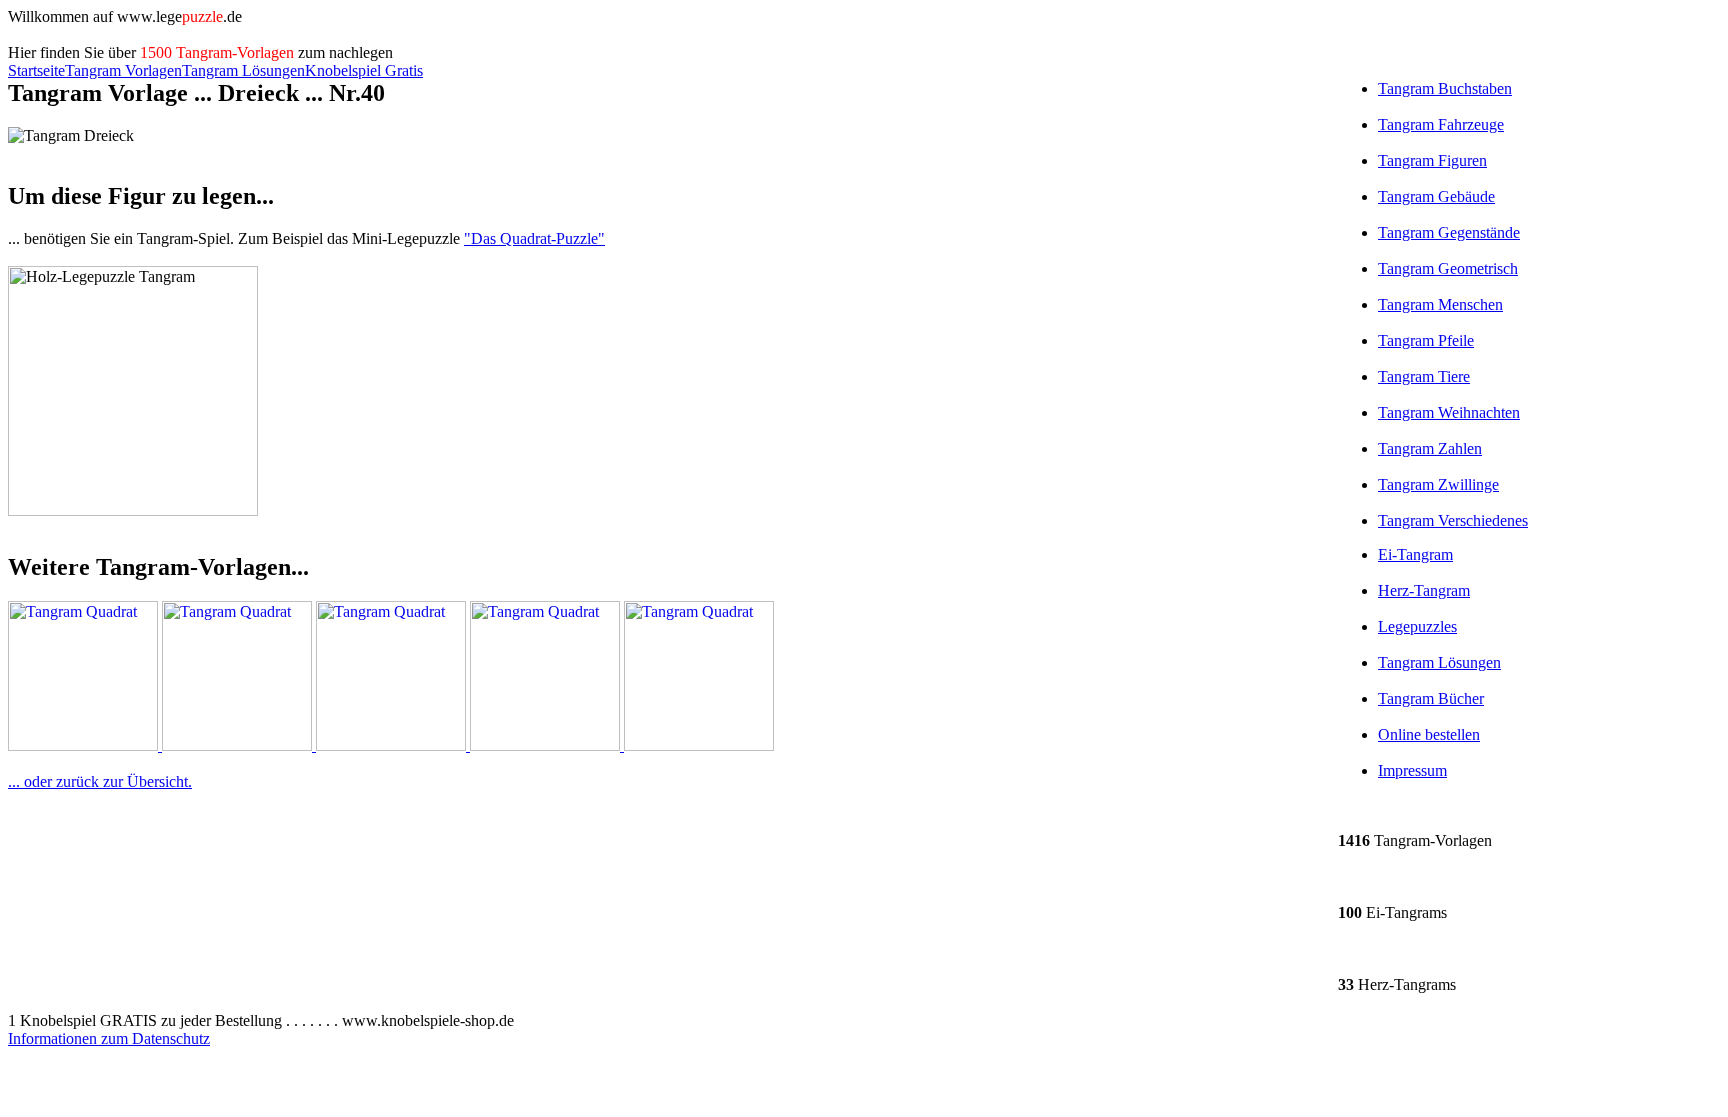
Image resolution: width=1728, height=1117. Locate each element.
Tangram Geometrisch (1448, 268)
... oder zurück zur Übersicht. (100, 781)
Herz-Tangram (1424, 590)
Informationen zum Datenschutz (109, 1038)
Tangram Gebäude (1436, 196)
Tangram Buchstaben (1445, 88)
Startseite (36, 70)
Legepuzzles (1417, 626)
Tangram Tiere (1424, 376)
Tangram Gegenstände (1449, 232)
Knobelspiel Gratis (364, 70)
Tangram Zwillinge (1438, 484)
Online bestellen (1429, 734)
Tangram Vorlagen (123, 70)
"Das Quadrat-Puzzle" (534, 238)
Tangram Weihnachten (1449, 412)
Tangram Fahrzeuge (1441, 124)
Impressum (1412, 770)
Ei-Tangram (1415, 554)
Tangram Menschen (1440, 304)
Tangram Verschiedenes (1453, 520)
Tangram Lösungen (243, 70)
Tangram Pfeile (1426, 340)
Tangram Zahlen (1430, 448)
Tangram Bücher (1431, 698)
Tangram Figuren (1432, 160)
